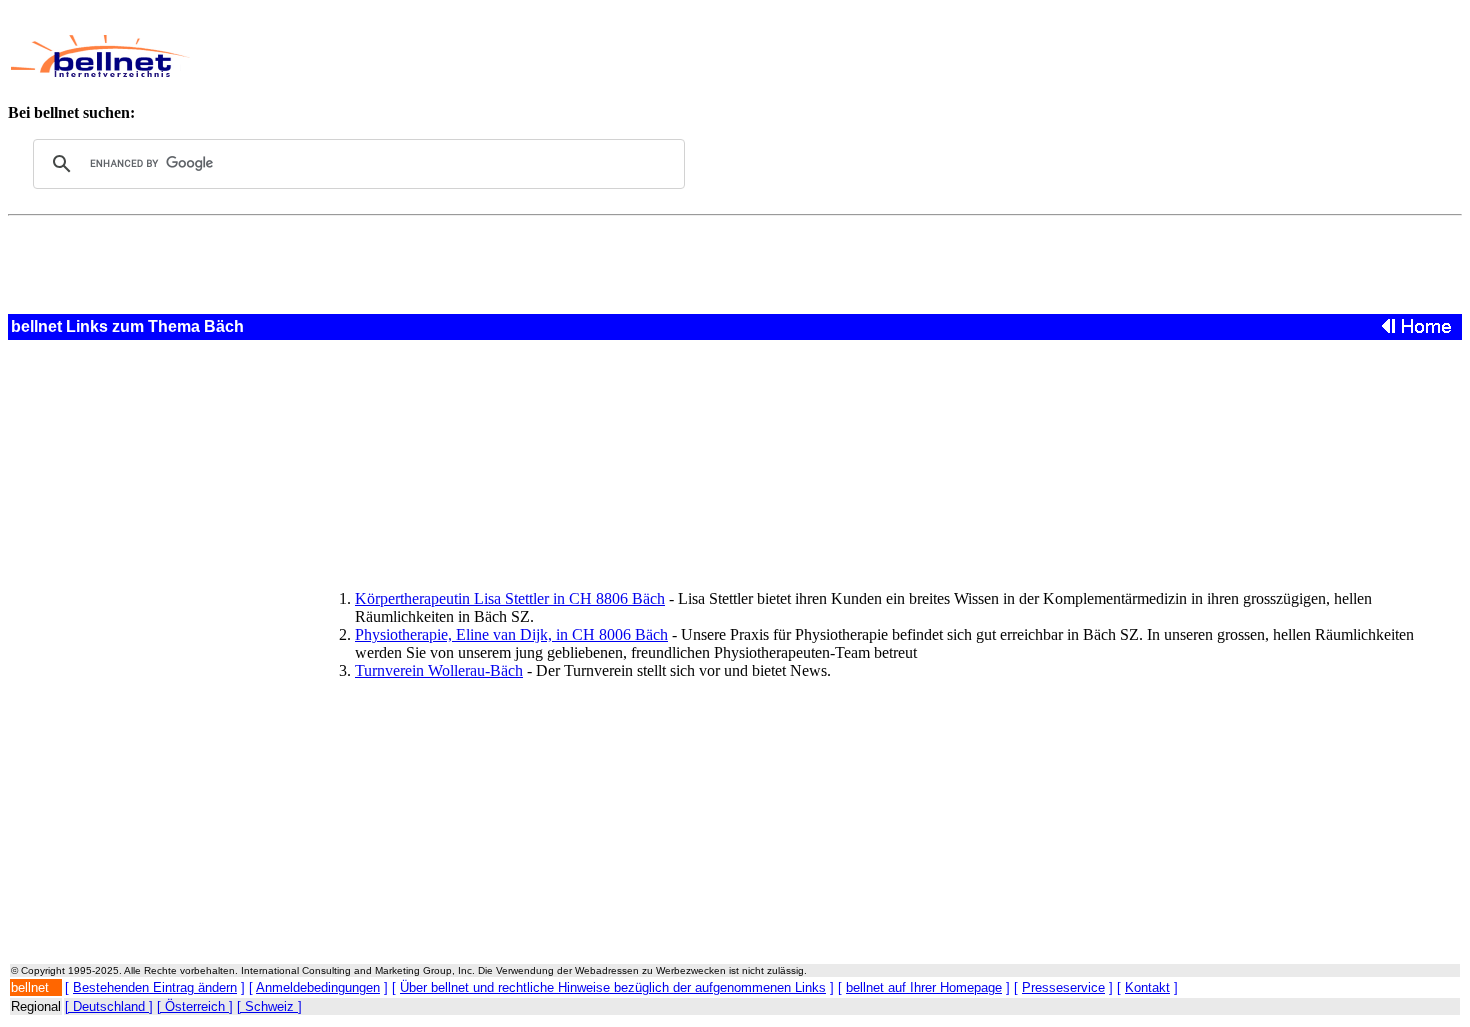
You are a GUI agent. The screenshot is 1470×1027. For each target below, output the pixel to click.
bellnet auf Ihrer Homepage (924, 987)
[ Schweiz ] (269, 1006)
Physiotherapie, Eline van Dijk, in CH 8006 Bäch (511, 634)
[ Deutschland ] (109, 1006)
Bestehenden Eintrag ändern (155, 987)
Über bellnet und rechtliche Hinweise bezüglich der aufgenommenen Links (613, 987)
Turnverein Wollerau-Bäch (439, 670)
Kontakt (1147, 987)
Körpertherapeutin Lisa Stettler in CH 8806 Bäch (510, 598)
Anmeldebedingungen (318, 987)
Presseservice (1063, 987)
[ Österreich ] (195, 1006)
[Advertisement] (665, 56)
